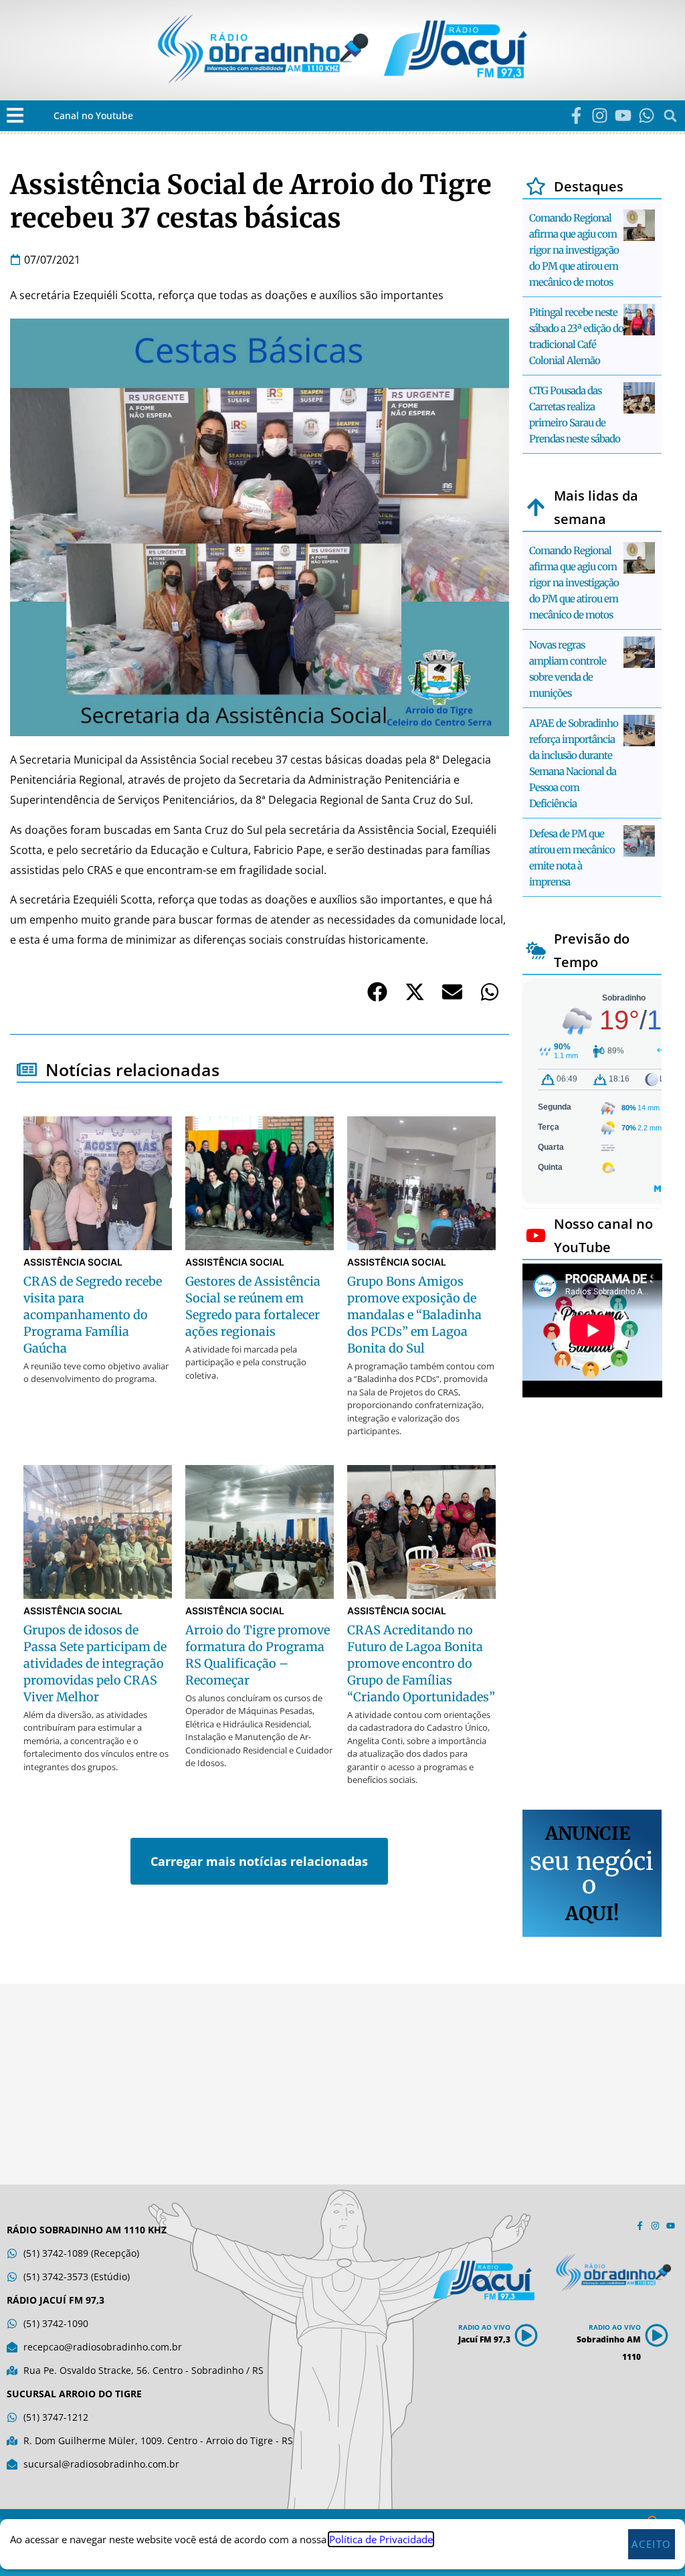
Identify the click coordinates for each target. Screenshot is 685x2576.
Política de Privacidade (381, 2539)
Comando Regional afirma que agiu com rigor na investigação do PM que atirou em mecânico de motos (574, 250)
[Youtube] (623, 115)
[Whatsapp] (647, 115)
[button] (15, 115)
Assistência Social (73, 1262)
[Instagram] (600, 115)
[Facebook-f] (576, 115)
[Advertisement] (592, 1606)
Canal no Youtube (93, 115)
